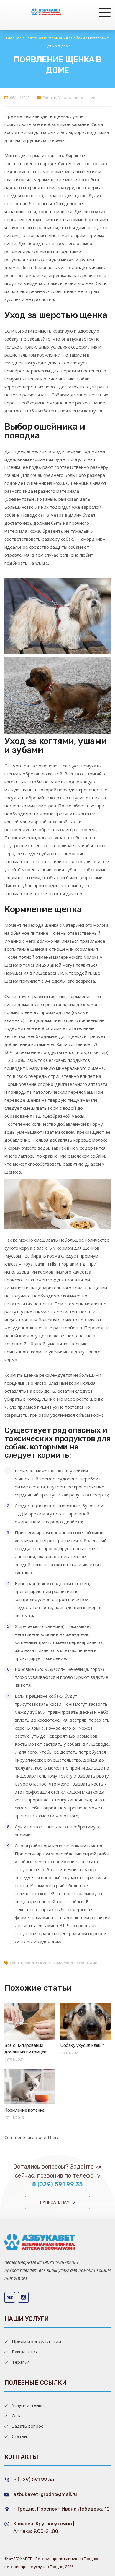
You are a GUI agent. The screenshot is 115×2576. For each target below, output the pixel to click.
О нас (18, 2415)
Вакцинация (25, 2352)
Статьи (19, 2436)
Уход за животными (77, 98)
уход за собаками (81, 1963)
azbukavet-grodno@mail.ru (45, 2494)
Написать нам (55, 2202)
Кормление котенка (24, 2110)
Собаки (49, 98)
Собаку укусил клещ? (82, 2045)
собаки (17, 1963)
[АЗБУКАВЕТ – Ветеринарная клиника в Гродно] (46, 12)
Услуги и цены (27, 2405)
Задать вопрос (27, 2426)
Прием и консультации (36, 2341)
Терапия (21, 2362)
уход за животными (44, 1963)
